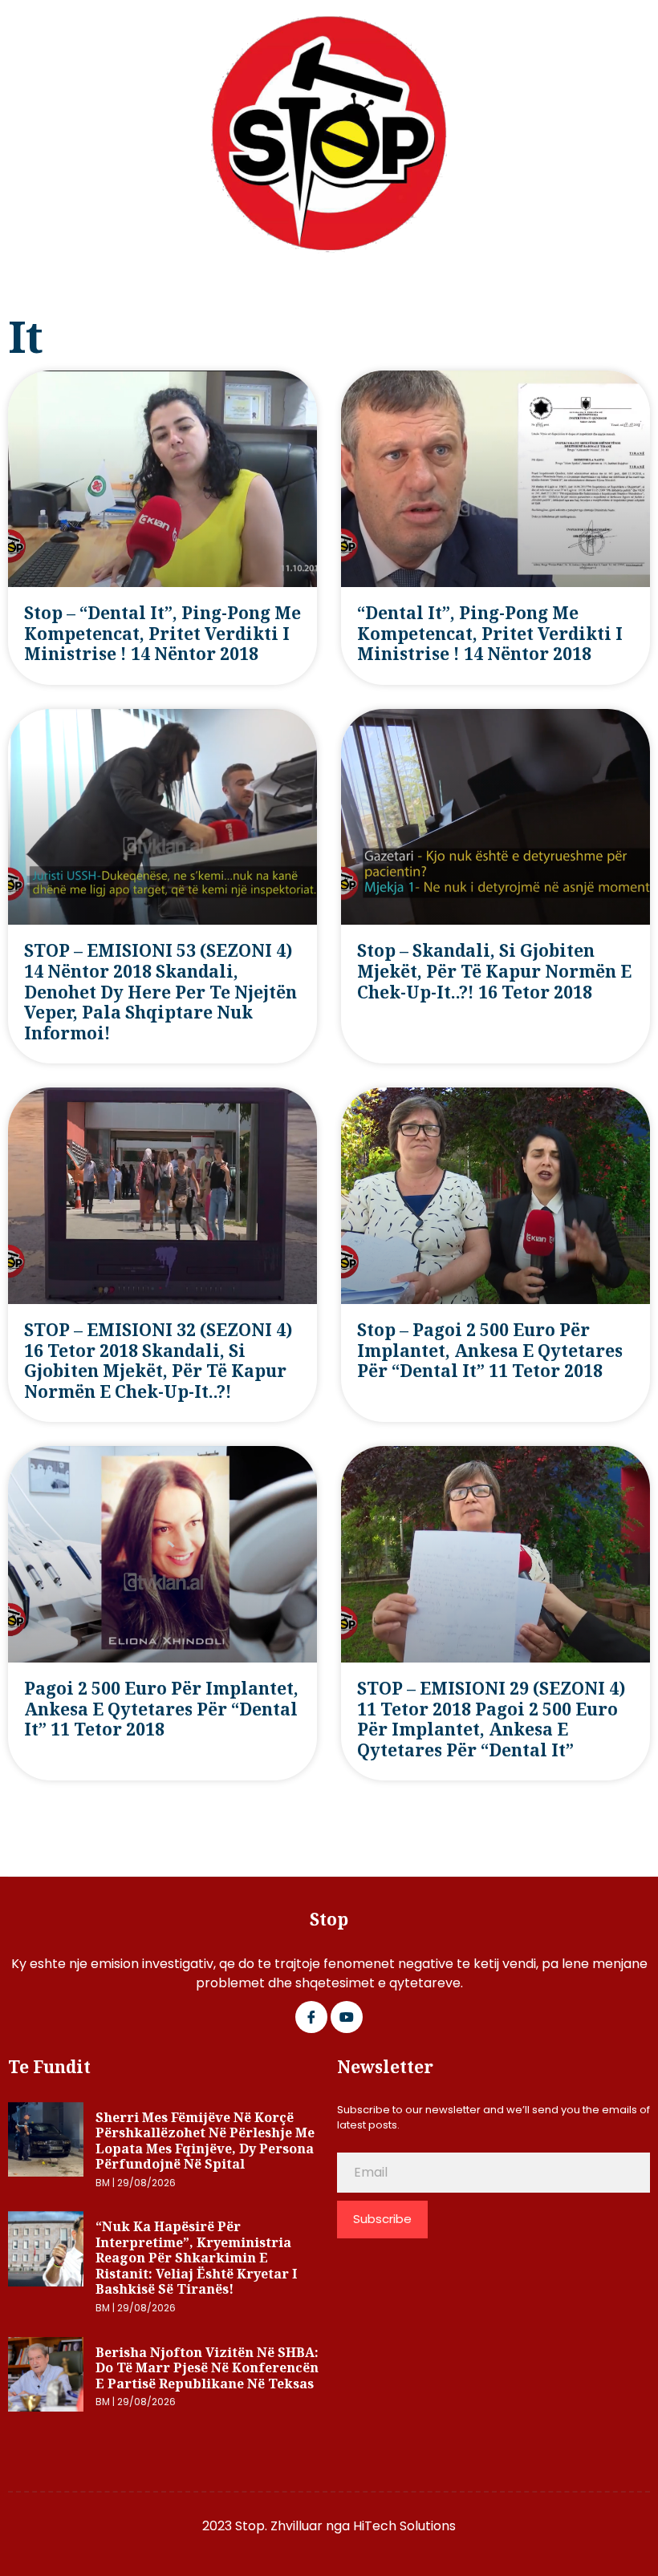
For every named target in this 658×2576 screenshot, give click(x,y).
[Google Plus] (347, 2017)
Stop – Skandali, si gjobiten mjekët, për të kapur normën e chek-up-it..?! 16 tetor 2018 (494, 971)
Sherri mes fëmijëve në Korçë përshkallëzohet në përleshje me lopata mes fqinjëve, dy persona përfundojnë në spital (205, 2141)
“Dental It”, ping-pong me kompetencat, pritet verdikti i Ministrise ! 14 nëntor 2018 (490, 633)
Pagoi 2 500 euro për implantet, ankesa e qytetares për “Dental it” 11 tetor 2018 (161, 1709)
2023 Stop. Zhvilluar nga (278, 2526)
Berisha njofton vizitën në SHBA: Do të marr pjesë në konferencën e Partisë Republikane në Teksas (207, 2368)
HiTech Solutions (404, 2526)
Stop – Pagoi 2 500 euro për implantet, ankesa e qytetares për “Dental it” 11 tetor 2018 (490, 1350)
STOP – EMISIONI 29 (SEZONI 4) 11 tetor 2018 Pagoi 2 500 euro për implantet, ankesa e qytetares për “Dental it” (491, 1719)
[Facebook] (311, 2017)
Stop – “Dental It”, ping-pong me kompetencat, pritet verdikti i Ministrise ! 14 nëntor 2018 (162, 633)
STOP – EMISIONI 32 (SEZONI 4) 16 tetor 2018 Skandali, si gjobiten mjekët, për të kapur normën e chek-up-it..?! (158, 1361)
